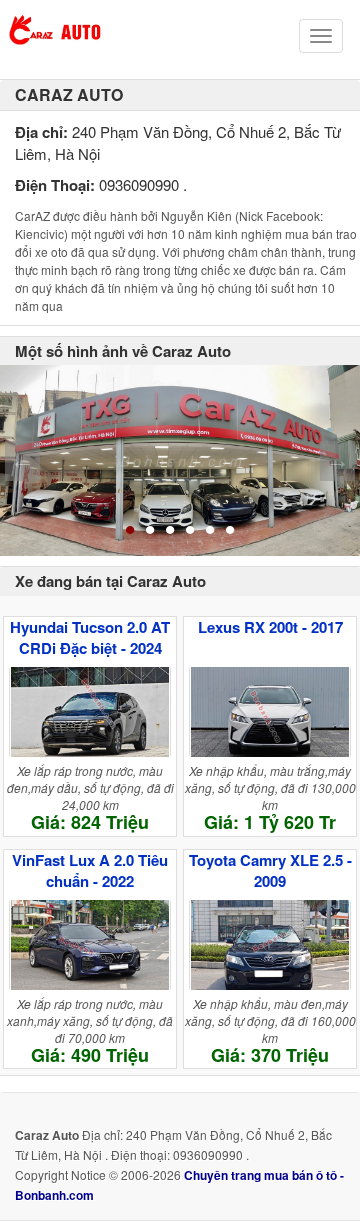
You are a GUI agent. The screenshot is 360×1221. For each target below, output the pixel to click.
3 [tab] (170, 531)
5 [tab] (210, 531)
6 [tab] (230, 531)
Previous (22, 461)
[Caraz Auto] (147, 30)
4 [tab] (190, 531)
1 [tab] (130, 531)
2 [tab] (150, 531)
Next (337, 461)
